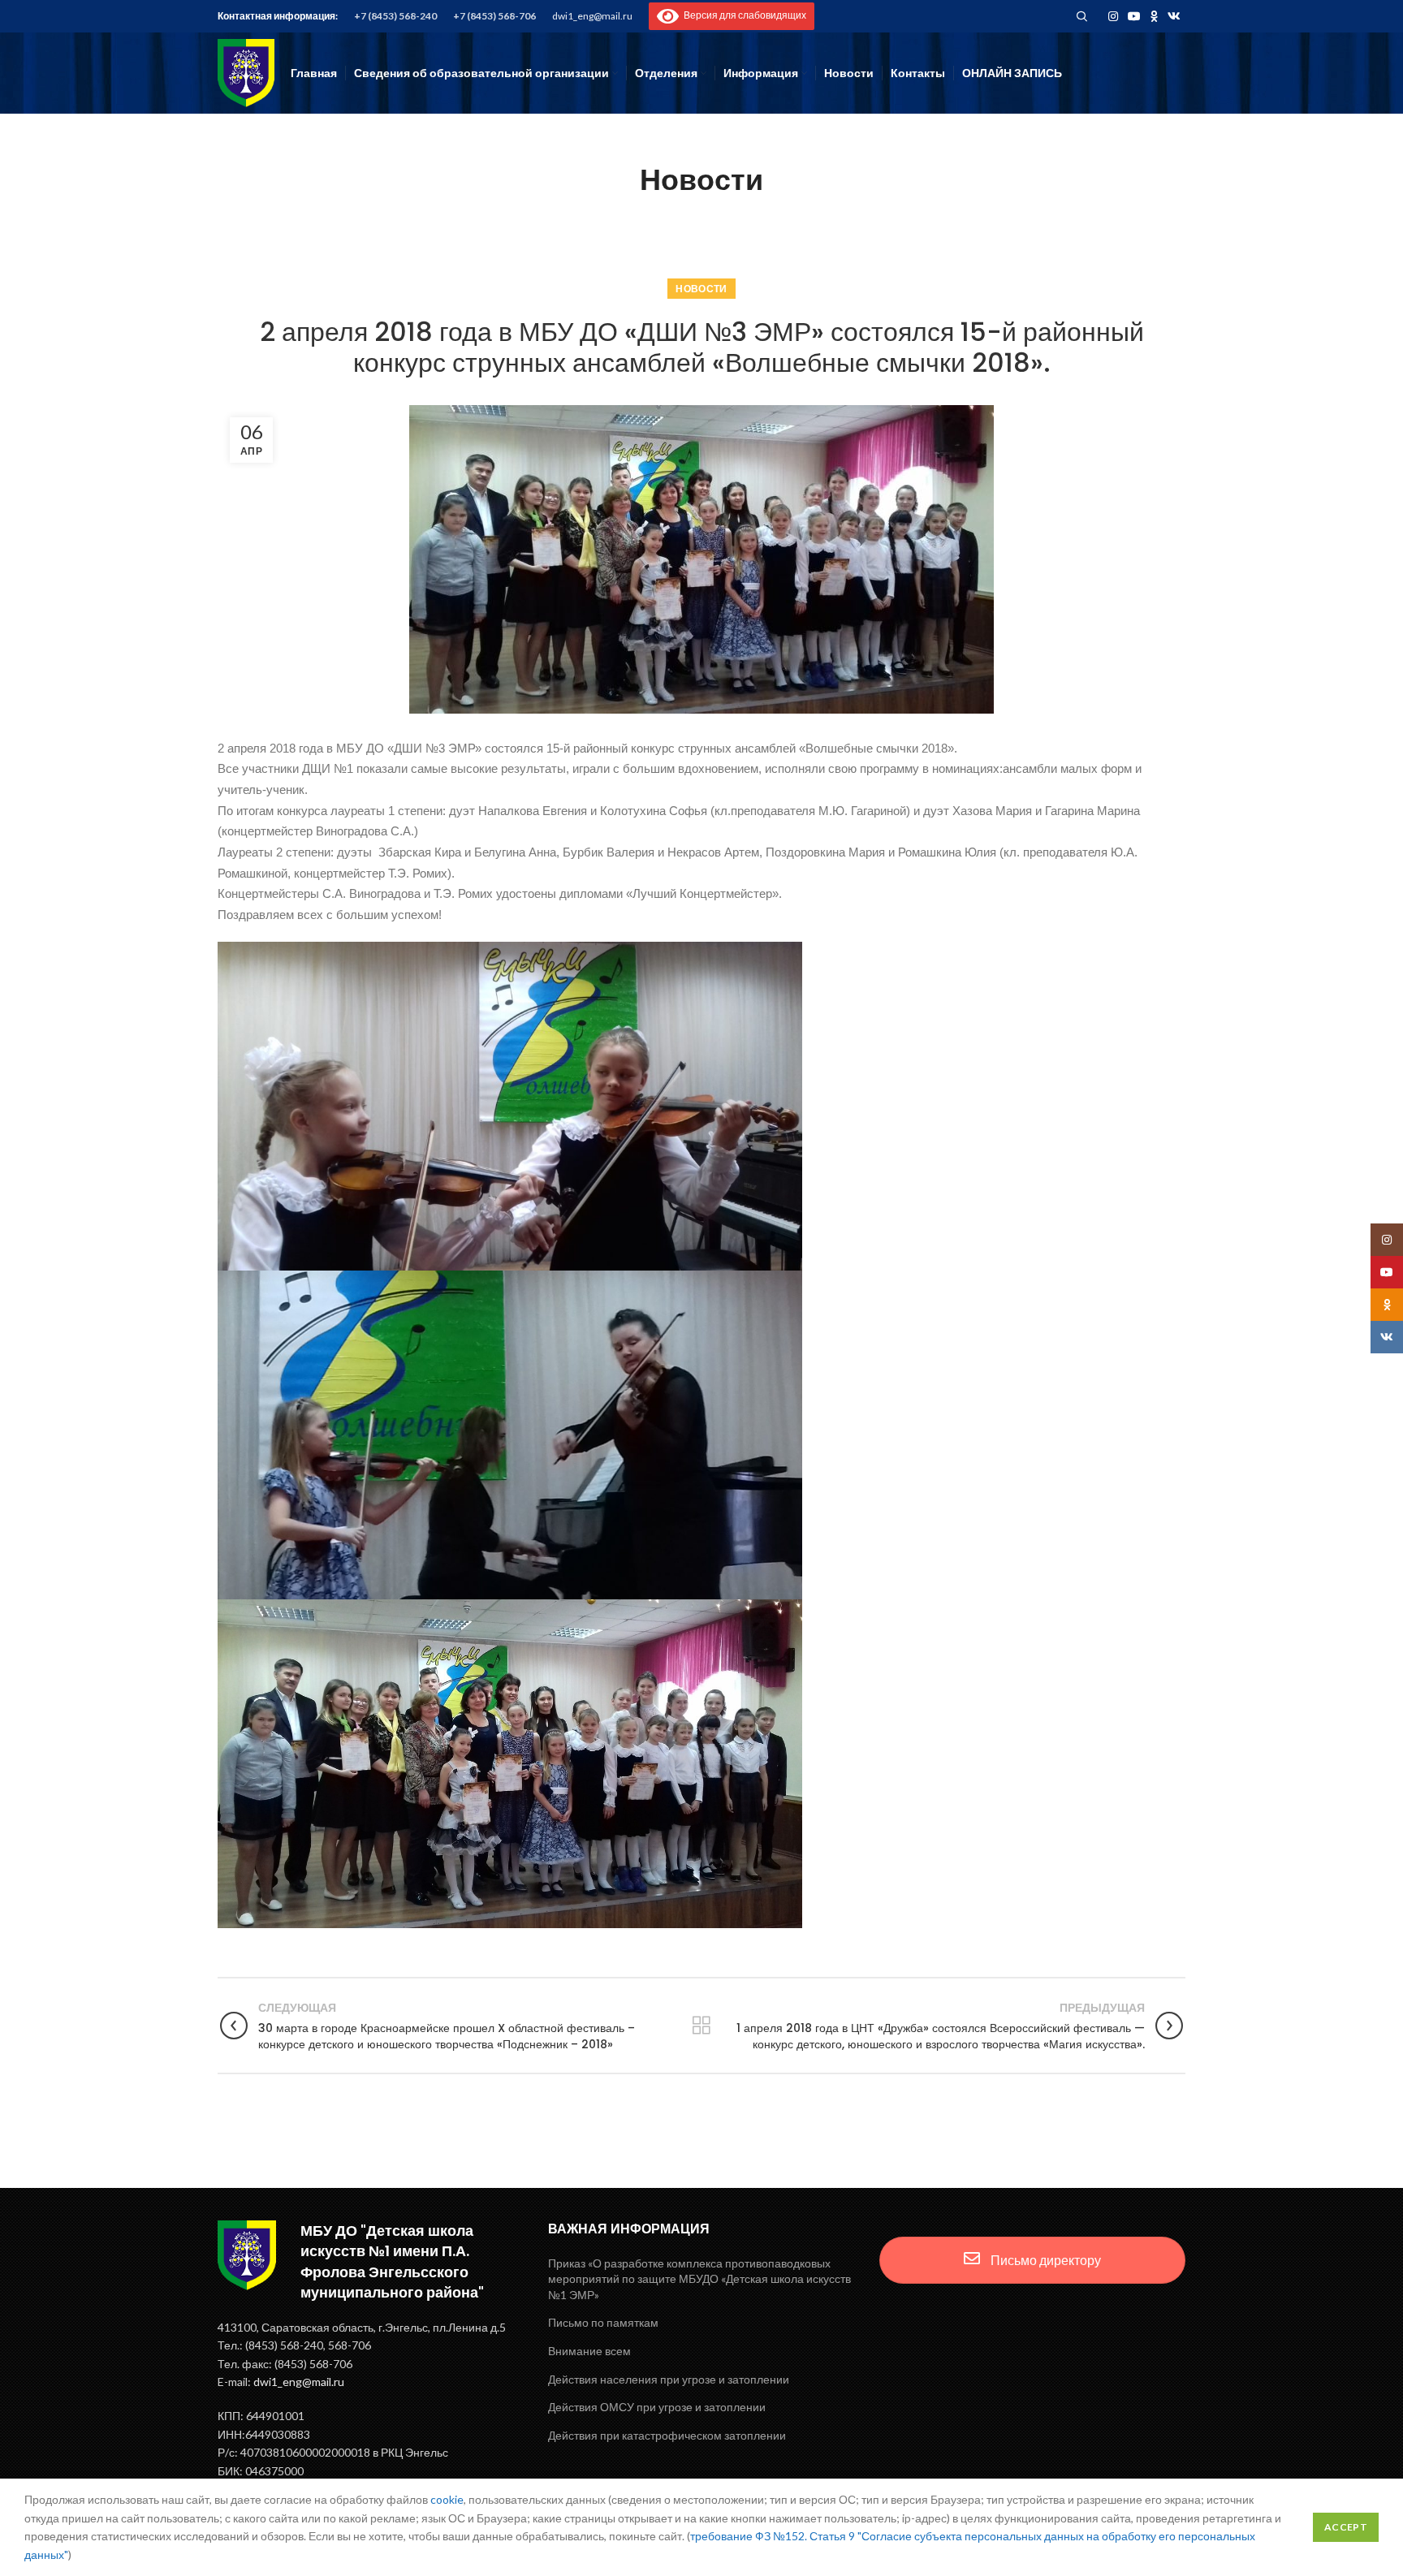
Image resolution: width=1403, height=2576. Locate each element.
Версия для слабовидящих (743, 15)
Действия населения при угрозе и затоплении (669, 2379)
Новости (701, 289)
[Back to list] (701, 2026)
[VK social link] (1174, 16)
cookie (447, 2499)
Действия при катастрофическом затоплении (667, 2435)
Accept (1346, 2527)
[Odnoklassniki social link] (1154, 16)
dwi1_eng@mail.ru (592, 16)
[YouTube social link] (1134, 16)
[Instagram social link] (1113, 16)
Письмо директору (1045, 2260)
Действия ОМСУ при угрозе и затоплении (657, 2407)
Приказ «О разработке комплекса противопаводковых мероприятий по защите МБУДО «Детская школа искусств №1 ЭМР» (699, 2279)
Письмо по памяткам (603, 2322)
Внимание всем (589, 2351)
